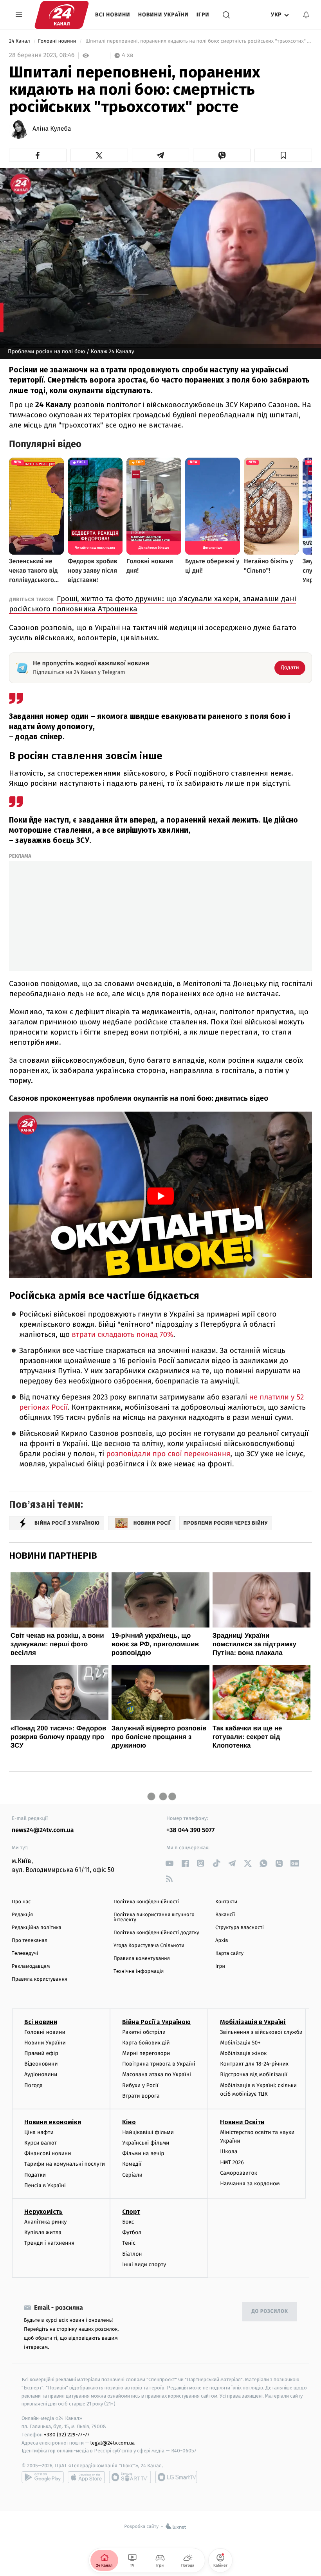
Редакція (22, 1915)
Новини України (163, 15)
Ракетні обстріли (144, 2032)
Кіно (129, 2122)
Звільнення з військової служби (261, 2032)
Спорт (131, 2212)
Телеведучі (25, 1954)
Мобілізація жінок (243, 2053)
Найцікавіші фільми (148, 2132)
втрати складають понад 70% (123, 1335)
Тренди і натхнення (49, 2243)
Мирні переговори (146, 2053)
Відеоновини (41, 2064)
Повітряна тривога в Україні (159, 2064)
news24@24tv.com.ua (43, 1830)
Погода (33, 2085)
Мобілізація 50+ (240, 2043)
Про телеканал (30, 1941)
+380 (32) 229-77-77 (67, 2435)
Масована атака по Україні (157, 2074)
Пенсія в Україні (45, 2185)
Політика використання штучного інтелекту (154, 1917)
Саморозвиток (239, 2173)
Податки (35, 2175)
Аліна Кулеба (52, 129)
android (43, 2477)
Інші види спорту (144, 2264)
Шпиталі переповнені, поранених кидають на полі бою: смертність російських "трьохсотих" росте (198, 41)
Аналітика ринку (45, 2222)
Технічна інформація (139, 1972)
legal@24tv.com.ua (113, 2443)
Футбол (132, 2232)
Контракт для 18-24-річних (254, 2064)
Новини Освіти (242, 2122)
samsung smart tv (176, 2477)
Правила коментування (142, 1959)
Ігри (203, 15)
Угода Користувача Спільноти (149, 1946)
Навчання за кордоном (250, 2183)
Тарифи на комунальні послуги (65, 2164)
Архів (222, 1941)
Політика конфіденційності (146, 1902)
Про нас (21, 1902)
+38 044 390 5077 (190, 1830)
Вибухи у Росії (140, 2085)
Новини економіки (53, 2122)
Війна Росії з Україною (156, 2022)
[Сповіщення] (306, 15)
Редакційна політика (37, 1928)
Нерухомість (43, 2212)
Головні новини (58, 41)
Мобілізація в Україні (253, 2022)
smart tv (130, 2477)
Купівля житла (43, 2232)
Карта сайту (229, 1954)
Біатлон (132, 2254)
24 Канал (20, 41)
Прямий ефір (41, 2053)
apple (86, 2477)
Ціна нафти (39, 2132)
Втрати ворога (141, 2096)
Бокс (128, 2222)
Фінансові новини (48, 2153)
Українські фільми (146, 2143)
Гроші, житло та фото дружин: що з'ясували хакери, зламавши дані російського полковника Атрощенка (152, 604)
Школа (229, 2151)
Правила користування (40, 1979)
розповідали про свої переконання (168, 1454)
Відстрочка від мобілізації (254, 2074)
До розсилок (270, 2311)
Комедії (132, 2164)
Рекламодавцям (31, 1966)
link (169, 1863)
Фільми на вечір (143, 2153)
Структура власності (240, 1928)
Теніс (129, 2243)
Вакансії (225, 1915)
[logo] (62, 15)
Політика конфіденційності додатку (156, 1933)
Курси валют (41, 2143)
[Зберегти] (283, 155)
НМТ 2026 (232, 2162)
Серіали (132, 2175)
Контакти (226, 1902)
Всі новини (113, 15)
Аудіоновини (41, 2074)
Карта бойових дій (146, 2043)
